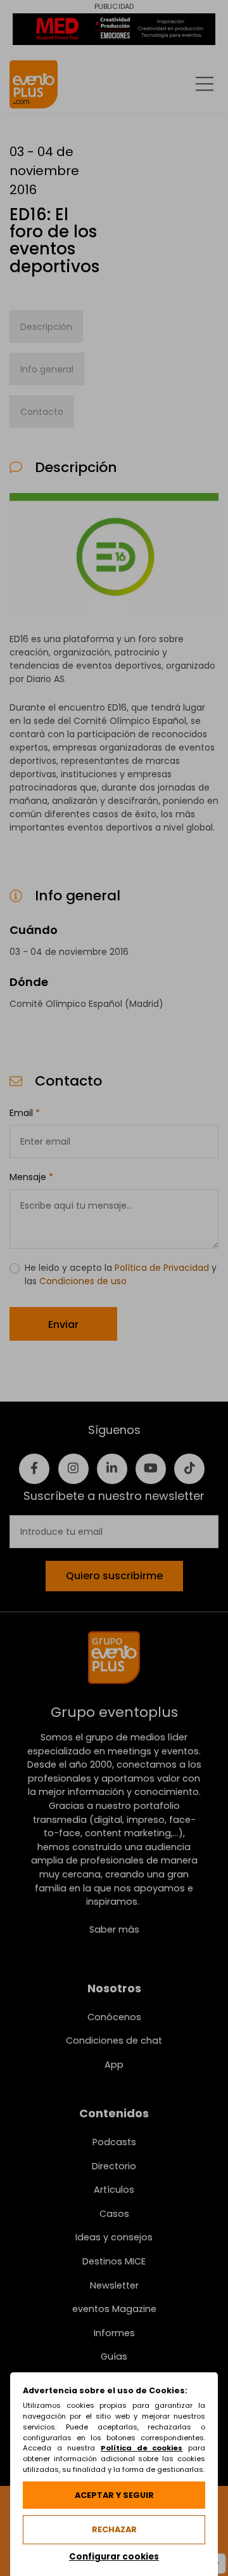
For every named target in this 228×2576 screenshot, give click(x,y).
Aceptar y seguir (114, 2495)
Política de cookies (142, 2448)
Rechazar (114, 2529)
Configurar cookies (114, 2557)
